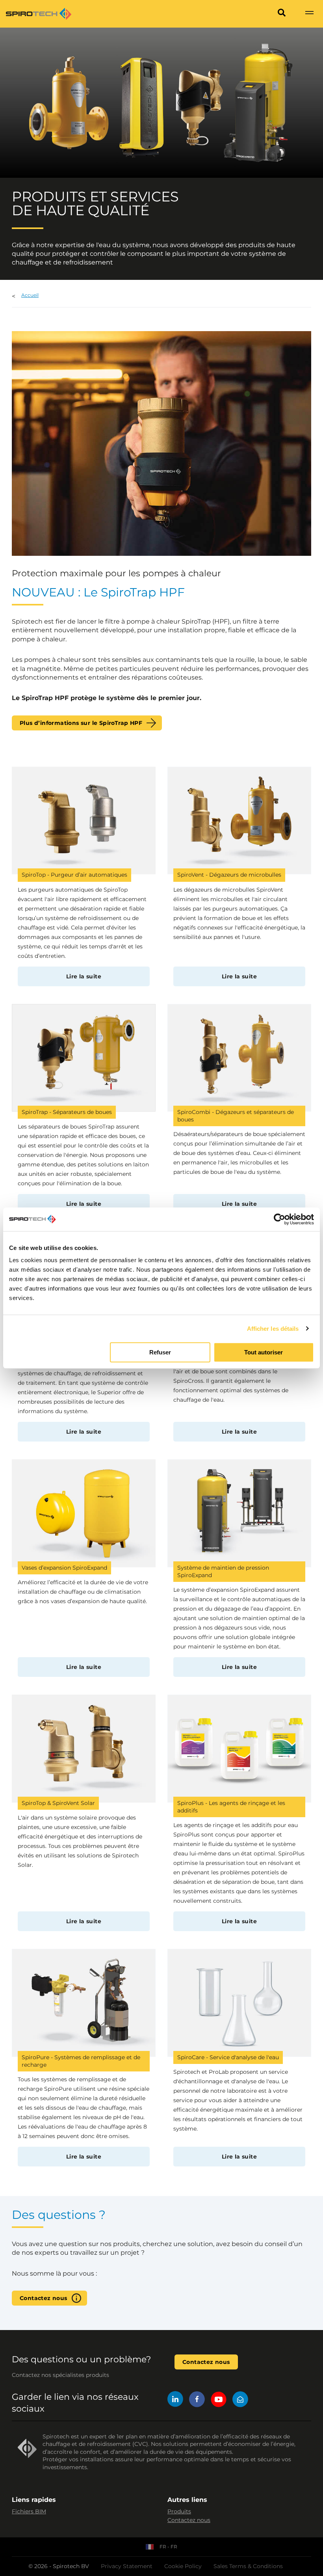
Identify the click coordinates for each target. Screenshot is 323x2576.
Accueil (30, 295)
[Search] (282, 14)
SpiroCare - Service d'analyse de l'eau (228, 2057)
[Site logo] (39, 14)
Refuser (160, 1352)
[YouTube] (219, 2400)
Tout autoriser (264, 1352)
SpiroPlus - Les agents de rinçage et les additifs (231, 1807)
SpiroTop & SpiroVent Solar (58, 1803)
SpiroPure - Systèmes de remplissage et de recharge (81, 2061)
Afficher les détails (273, 1329)
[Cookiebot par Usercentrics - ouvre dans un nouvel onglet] (279, 1219)
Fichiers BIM (29, 2511)
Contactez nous (44, 2298)
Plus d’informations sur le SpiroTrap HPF (81, 723)
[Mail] (240, 2400)
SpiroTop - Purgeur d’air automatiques (74, 875)
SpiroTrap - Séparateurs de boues (67, 1112)
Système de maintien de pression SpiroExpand (223, 1571)
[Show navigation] (309, 14)
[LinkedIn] (175, 2400)
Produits (179, 2511)
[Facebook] (197, 2400)
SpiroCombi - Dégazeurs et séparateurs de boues (236, 1116)
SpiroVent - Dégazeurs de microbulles (229, 875)
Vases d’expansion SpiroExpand (64, 1568)
